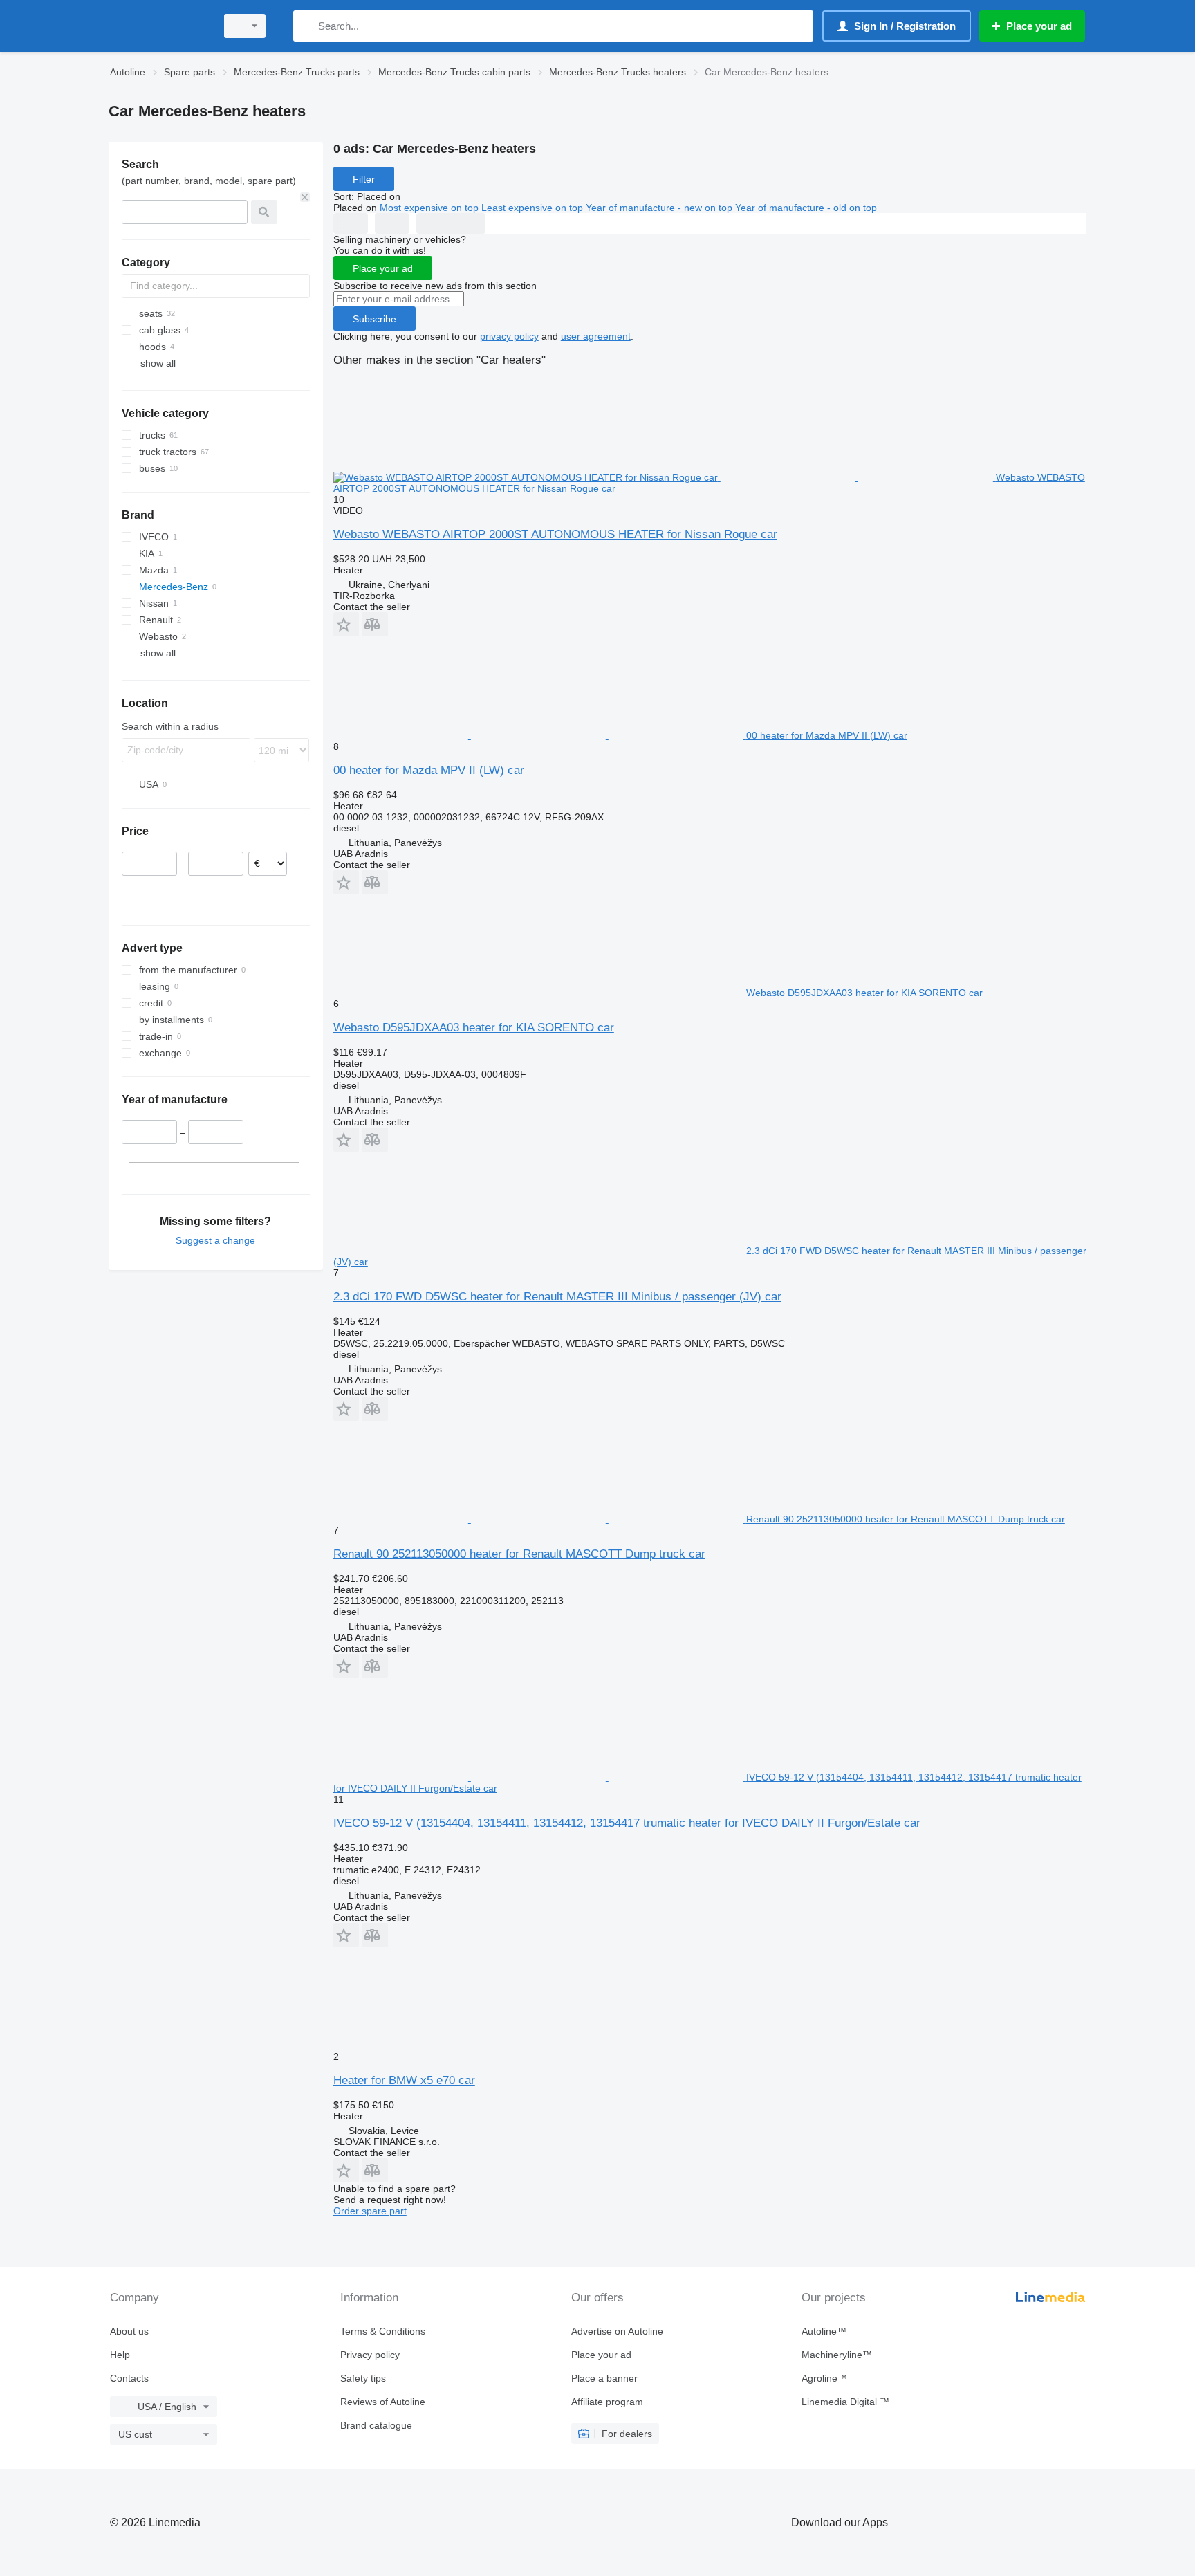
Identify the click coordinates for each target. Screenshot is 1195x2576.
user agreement (596, 336)
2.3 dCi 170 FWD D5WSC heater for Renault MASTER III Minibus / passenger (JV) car (557, 1297)
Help (120, 2355)
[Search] (307, 26)
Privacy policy (370, 2355)
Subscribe (374, 319)
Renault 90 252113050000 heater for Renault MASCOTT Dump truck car (519, 1554)
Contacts (129, 2378)
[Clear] (305, 197)
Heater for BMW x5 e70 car (404, 2080)
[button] (346, 624)
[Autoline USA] (158, 26)
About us (129, 2331)
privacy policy (509, 336)
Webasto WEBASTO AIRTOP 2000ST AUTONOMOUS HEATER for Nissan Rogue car (555, 534)
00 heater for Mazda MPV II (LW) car (429, 770)
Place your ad (383, 268)
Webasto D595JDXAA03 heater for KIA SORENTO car (474, 1028)
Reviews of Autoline (383, 2402)
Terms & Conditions (383, 2331)
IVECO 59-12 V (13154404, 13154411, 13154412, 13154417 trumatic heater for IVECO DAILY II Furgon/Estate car (627, 1823)
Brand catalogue (376, 2425)
